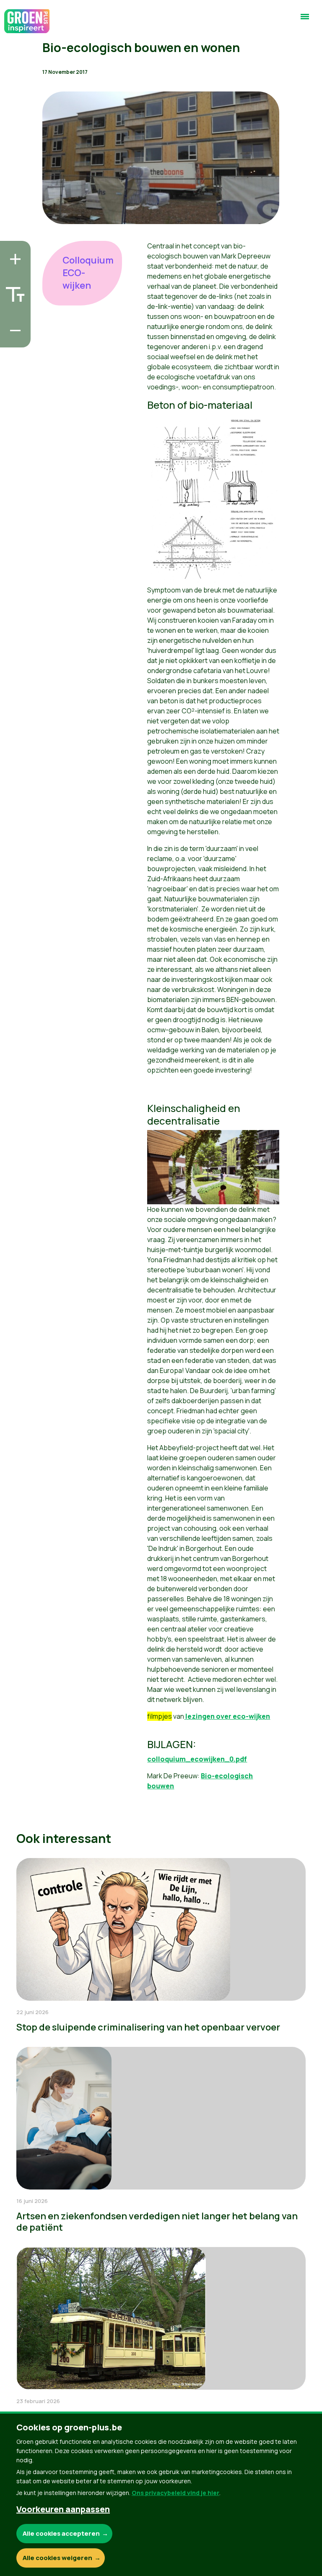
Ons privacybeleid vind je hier (175, 2493)
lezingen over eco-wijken (227, 1716)
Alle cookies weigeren (57, 2558)
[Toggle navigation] (305, 20)
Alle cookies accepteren (61, 2533)
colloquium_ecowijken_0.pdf (197, 1759)
